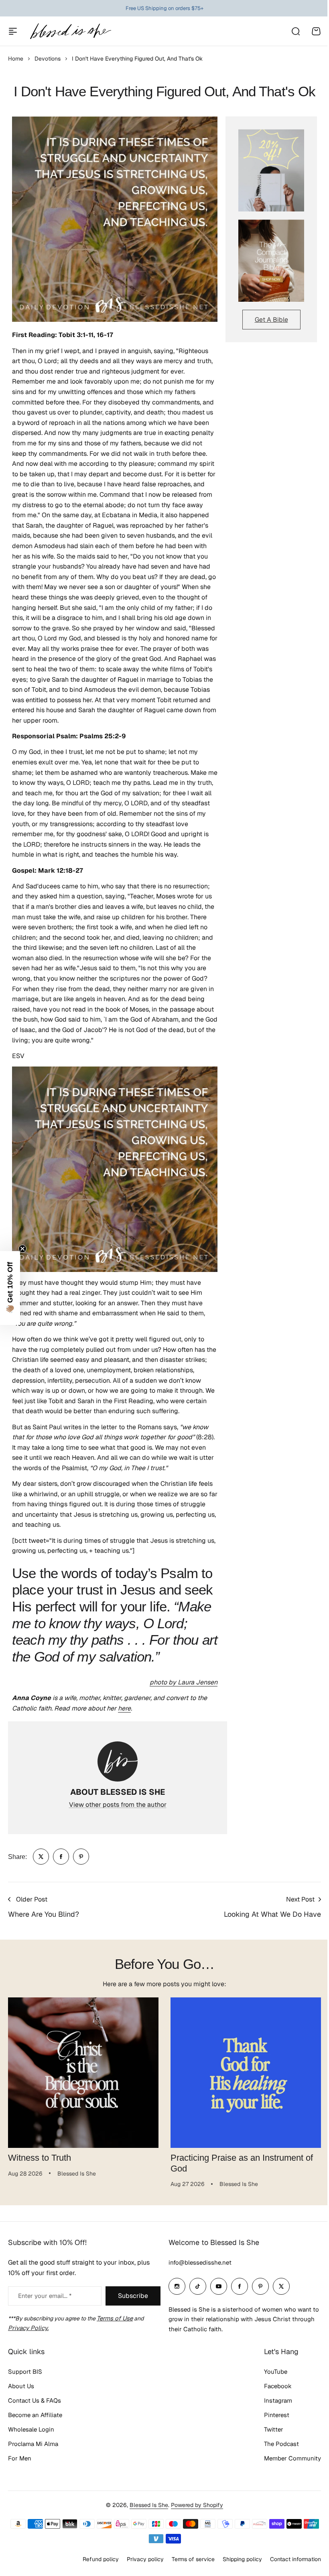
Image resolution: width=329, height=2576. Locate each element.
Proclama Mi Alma (33, 2456)
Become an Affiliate (35, 2427)
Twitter (268, 2441)
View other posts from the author (118, 1805)
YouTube (270, 2384)
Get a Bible (271, 320)
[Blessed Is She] (70, 31)
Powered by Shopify (194, 2517)
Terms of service (187, 2571)
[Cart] (316, 31)
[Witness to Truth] (83, 2073)
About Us (21, 2398)
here (124, 1708)
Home (16, 59)
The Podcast (275, 2456)
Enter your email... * (45, 2308)
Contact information (289, 2571)
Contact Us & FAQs (35, 2412)
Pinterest (271, 2427)
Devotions (48, 59)
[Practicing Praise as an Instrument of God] (246, 2073)
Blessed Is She (146, 2517)
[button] (10, 1288)
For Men (20, 2470)
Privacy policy (139, 2571)
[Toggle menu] (13, 31)
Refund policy (95, 2571)
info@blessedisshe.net (197, 2274)
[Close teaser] (22, 1249)
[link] (41, 1857)
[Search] (295, 31)
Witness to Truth (40, 2158)
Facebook (272, 2398)
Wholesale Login (31, 2441)
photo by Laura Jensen (184, 1682)
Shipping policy (236, 2571)
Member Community (286, 2470)
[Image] (271, 170)
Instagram (272, 2412)
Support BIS (25, 2384)
